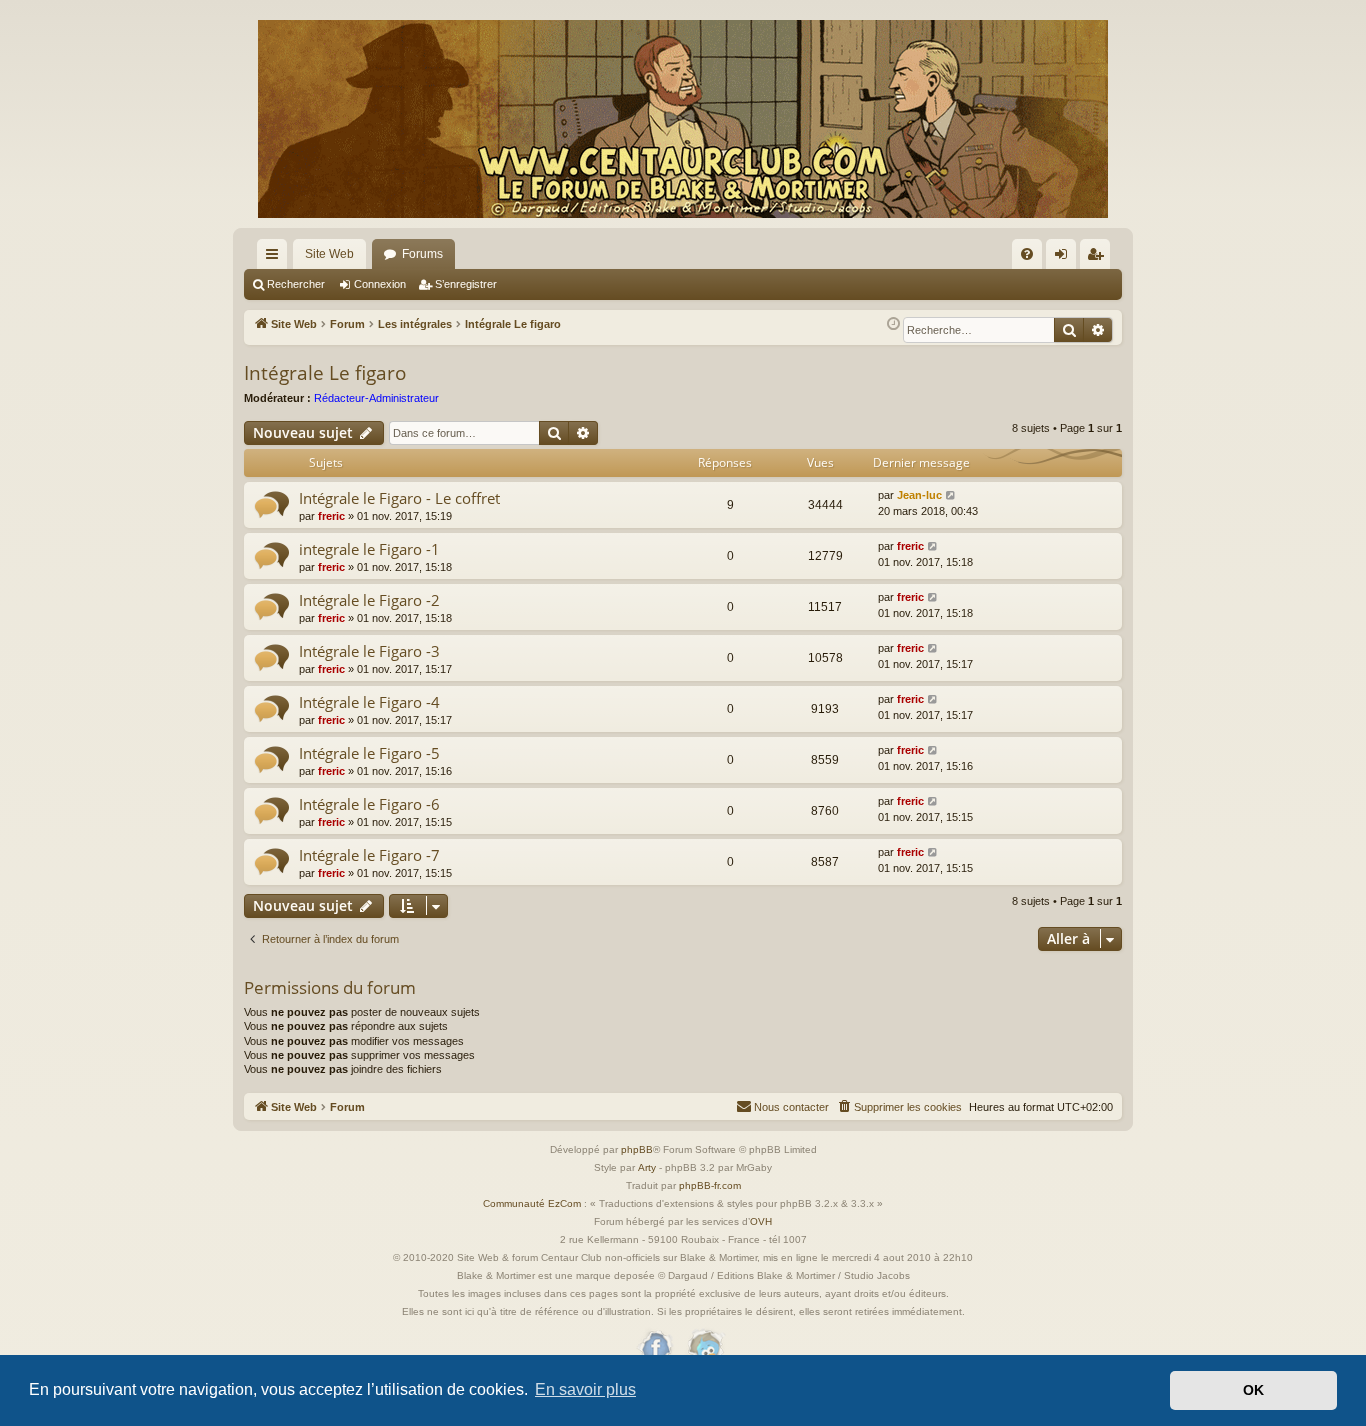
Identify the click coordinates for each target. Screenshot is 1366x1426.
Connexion (380, 284)
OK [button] (1253, 1390)
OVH (761, 1221)
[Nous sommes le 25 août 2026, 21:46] (893, 324)
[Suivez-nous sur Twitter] (705, 1348)
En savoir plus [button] (585, 1389)
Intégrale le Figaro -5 (369, 753)
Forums (422, 254)
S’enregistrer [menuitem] (1099, 258)
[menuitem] (1027, 254)
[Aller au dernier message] (951, 495)
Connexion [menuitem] (1065, 258)
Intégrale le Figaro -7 (369, 855)
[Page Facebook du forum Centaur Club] (656, 1348)
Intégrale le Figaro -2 (369, 600)
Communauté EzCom (532, 1203)
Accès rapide (276, 258)
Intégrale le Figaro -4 (369, 702)
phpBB (637, 1149)
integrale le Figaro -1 (369, 549)
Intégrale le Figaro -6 (369, 804)
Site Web (329, 254)
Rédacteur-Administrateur (376, 398)
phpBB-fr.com (710, 1185)
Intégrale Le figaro (325, 373)
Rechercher (296, 284)
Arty (647, 1167)
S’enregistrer (466, 284)
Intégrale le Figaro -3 (369, 651)
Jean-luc (919, 495)
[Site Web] (683, 119)
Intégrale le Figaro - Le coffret (399, 498)
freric (331, 516)
